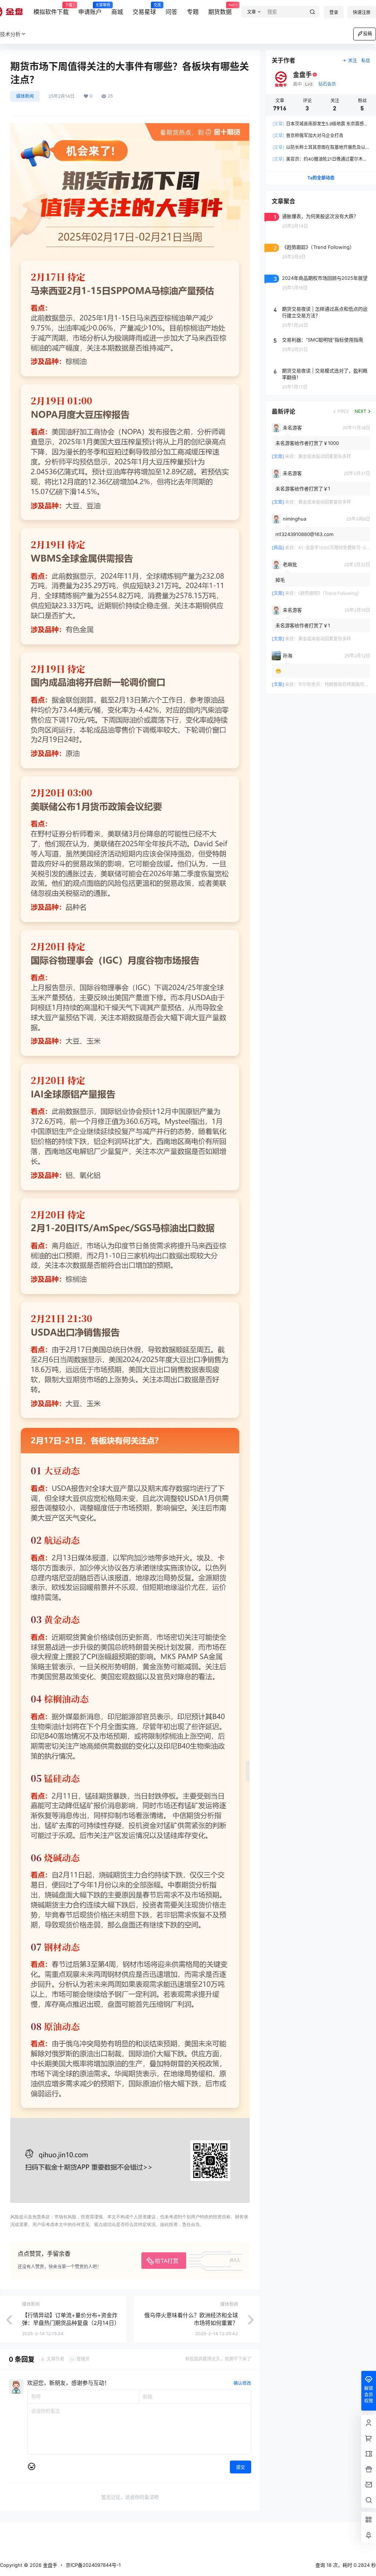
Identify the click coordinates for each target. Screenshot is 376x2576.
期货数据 (220, 9)
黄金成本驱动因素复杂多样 (325, 456)
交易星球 (144, 9)
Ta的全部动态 (321, 178)
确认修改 (242, 2383)
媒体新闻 (25, 96)
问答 (171, 12)
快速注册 (362, 12)
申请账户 (90, 9)
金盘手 (49, 2565)
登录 (334, 12)
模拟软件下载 (51, 9)
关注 (352, 60)
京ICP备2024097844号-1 (93, 2565)
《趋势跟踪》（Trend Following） (330, 593)
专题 (193, 12)
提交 (241, 2467)
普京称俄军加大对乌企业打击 (308, 135)
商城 (117, 12)
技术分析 (10, 34)
